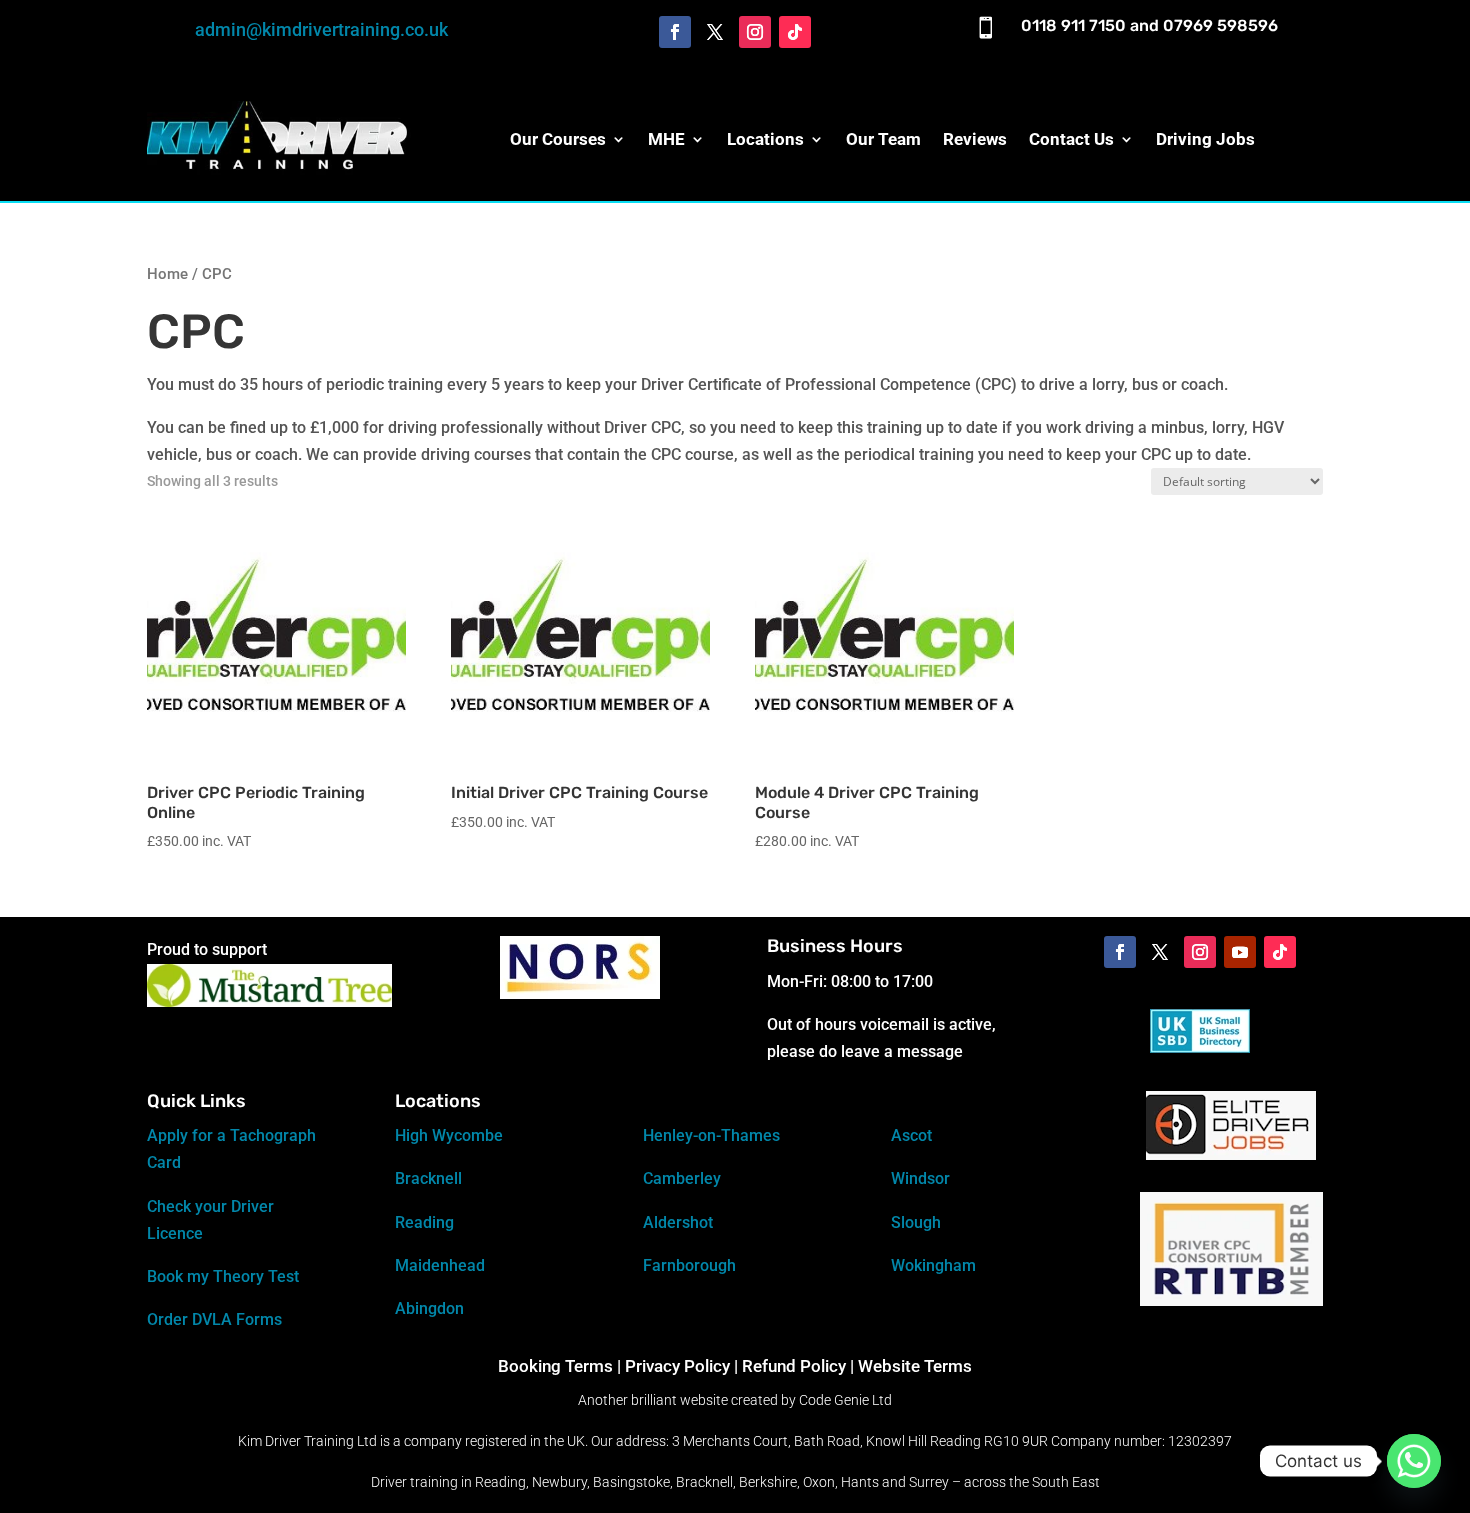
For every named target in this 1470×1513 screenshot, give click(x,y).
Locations (765, 139)
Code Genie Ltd (845, 1400)
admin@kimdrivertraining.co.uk (321, 29)
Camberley (682, 1178)
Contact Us (1071, 139)
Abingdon (429, 1308)
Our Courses (558, 139)
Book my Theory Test (223, 1276)
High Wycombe (449, 1135)
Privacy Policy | (681, 1366)
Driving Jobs (1205, 139)
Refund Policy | (800, 1366)
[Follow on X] (715, 32)
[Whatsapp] (1414, 1461)
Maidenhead (440, 1265)
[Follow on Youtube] (1240, 952)
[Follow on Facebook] (675, 32)
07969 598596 (1220, 25)
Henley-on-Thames (711, 1135)
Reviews (975, 139)
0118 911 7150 (1073, 25)
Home (167, 274)
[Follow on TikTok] (795, 32)
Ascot (911, 1135)
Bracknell (428, 1178)
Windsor (920, 1178)
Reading (424, 1222)
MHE (666, 139)
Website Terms (915, 1366)
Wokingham (933, 1265)
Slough (916, 1222)
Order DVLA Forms (214, 1319)
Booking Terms (555, 1366)
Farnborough (689, 1265)
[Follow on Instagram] (755, 32)
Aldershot (678, 1222)
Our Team (883, 139)
